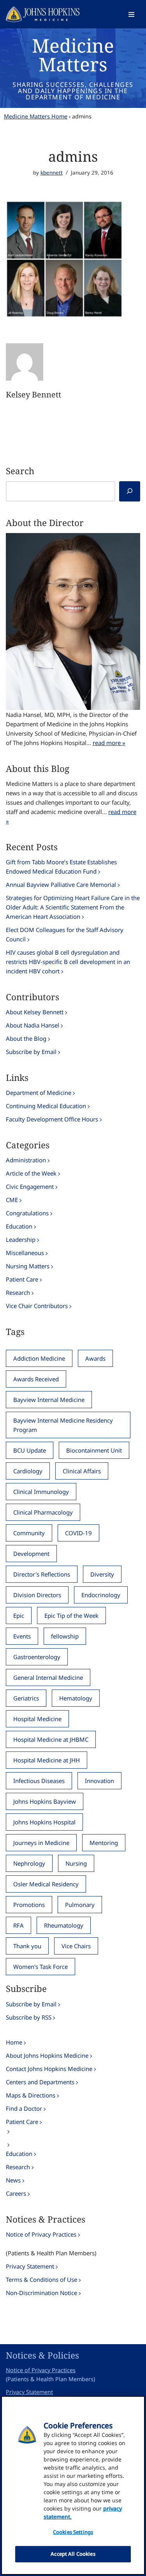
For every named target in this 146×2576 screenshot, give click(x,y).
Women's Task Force (40, 1967)
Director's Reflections (42, 1574)
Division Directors (37, 1595)
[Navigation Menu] (131, 14)
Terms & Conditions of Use (41, 2279)
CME (12, 1200)
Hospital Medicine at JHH (47, 1760)
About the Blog (26, 1038)
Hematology (76, 1698)
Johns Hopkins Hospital (44, 1822)
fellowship (65, 1636)
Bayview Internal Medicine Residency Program (63, 1425)
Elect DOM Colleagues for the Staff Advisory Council (65, 934)
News (13, 2180)
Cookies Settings (73, 2532)
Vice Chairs (76, 1946)
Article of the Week (31, 1173)
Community (29, 1533)
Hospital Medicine (37, 1719)
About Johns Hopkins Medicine (47, 2055)
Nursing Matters (28, 1266)
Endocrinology (101, 1595)
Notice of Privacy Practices (41, 2234)
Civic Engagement (30, 1186)
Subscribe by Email (31, 1052)
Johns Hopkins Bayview (45, 1801)
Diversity (102, 1574)
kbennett (52, 173)
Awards (95, 1358)
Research (18, 1292)
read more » (109, 743)
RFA (18, 1925)
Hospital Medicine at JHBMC (51, 1739)
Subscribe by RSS (29, 2017)
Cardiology (28, 1471)
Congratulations (27, 1213)
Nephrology (29, 1863)
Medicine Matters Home (36, 116)
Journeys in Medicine (41, 1843)
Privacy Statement (30, 2266)
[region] (73, 2485)
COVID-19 (78, 1533)
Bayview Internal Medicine (49, 1400)
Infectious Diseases (39, 1781)
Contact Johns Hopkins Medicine (49, 2069)
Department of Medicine (39, 1093)
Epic (19, 1616)
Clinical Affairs (82, 1471)
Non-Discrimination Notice (41, 2293)
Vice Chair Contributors (37, 1306)
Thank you (27, 1946)
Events (22, 1636)
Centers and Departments (40, 2082)
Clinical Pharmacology (43, 1512)
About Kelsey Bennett (35, 1012)
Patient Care (22, 1279)
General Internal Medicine (48, 1677)
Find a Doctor (24, 2108)
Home (14, 2042)
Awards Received (36, 1379)
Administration (26, 1160)
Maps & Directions (31, 2095)
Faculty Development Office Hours (52, 1119)
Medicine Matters (73, 55)
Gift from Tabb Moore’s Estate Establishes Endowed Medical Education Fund (61, 867)
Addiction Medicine (39, 1358)
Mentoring (104, 1843)
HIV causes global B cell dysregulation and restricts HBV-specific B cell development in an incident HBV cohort (68, 962)
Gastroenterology (37, 1657)
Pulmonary (80, 1905)
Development (31, 1554)
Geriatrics (26, 1698)
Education (19, 1226)
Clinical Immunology (41, 1492)
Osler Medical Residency (46, 1884)
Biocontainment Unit (94, 1450)
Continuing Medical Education (46, 1106)
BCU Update (30, 1450)
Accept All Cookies (73, 2554)
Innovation (99, 1781)
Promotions (29, 1905)
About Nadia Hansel (33, 1025)
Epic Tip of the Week (71, 1616)
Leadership (21, 1239)
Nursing (76, 1863)
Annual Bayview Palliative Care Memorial (61, 885)
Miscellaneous (25, 1253)
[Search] (130, 491)
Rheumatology (64, 1925)
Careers (16, 2193)
